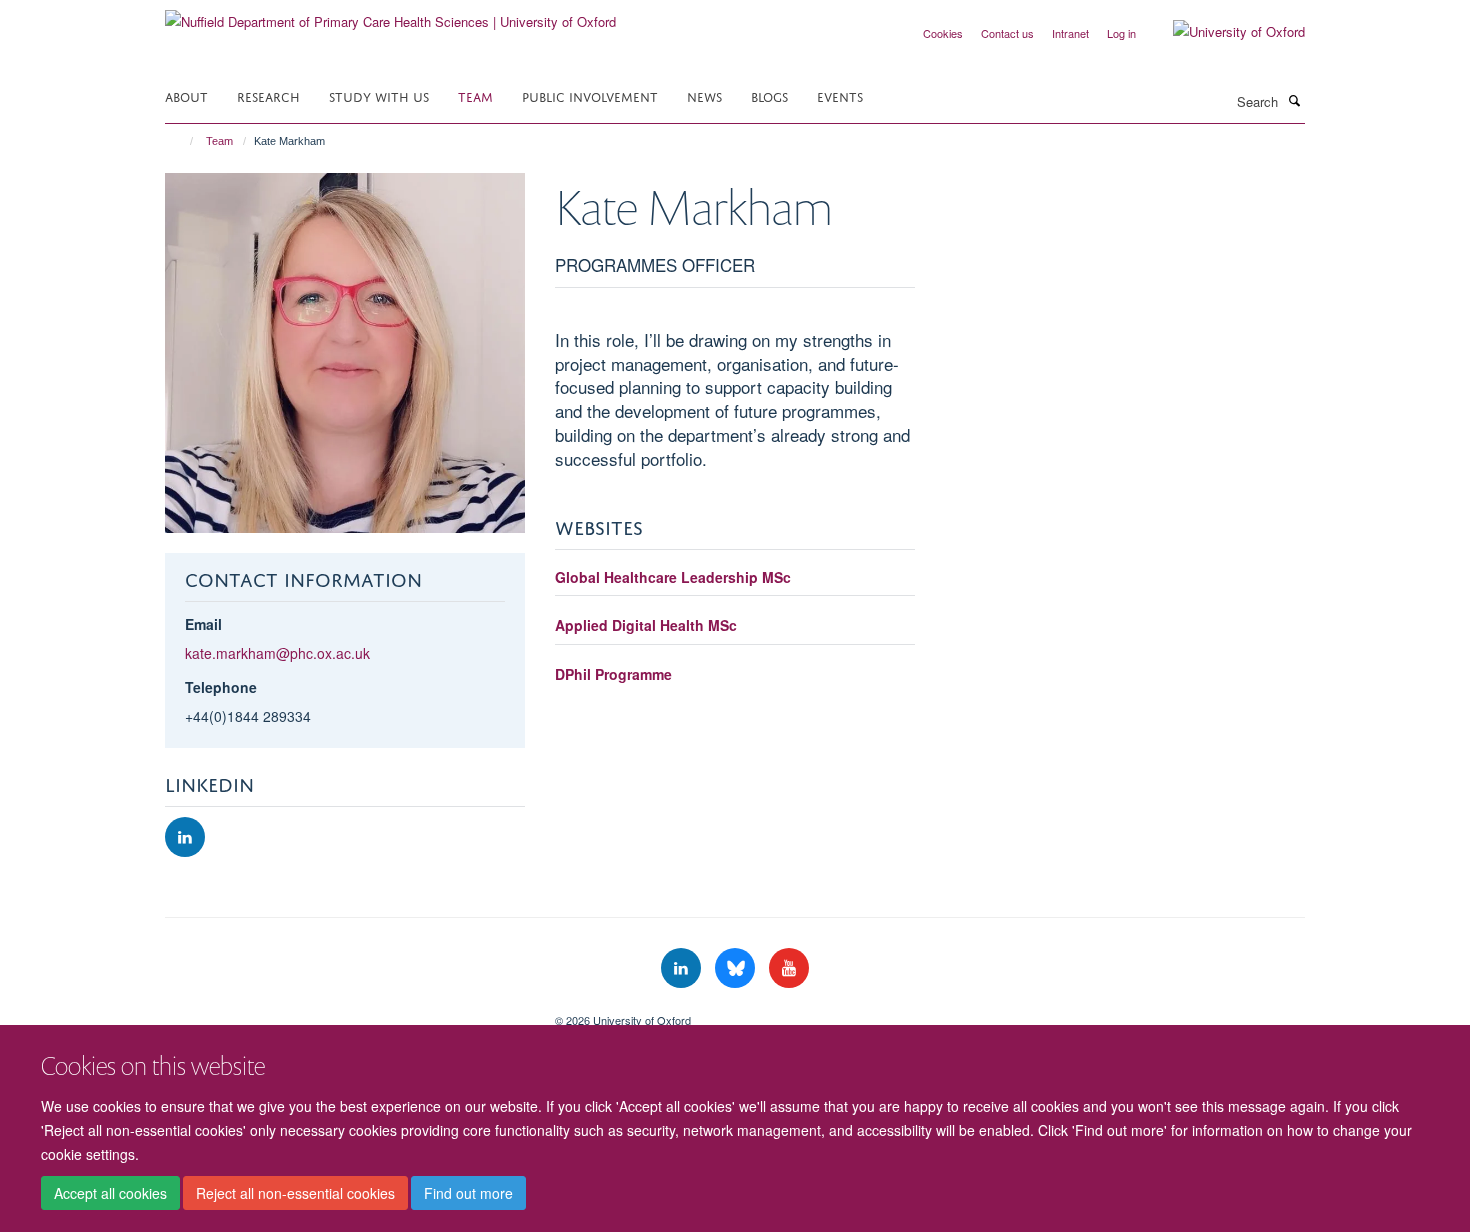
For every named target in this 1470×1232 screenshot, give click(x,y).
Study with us (379, 95)
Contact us (1007, 33)
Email (203, 624)
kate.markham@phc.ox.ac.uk (277, 653)
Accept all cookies (110, 1193)
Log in (1121, 33)
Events (840, 95)
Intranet (1070, 33)
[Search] (1294, 100)
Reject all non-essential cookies (295, 1193)
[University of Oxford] (1224, 32)
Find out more (468, 1193)
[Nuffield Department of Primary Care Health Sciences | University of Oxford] (390, 14)
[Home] (182, 141)
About (186, 95)
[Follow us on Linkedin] (185, 837)
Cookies (943, 33)
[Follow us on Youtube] (789, 968)
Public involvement (590, 95)
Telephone (221, 687)
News (704, 95)
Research (268, 95)
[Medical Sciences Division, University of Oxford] (345, 1013)
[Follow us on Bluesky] (737, 968)
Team (475, 95)
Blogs (769, 95)
